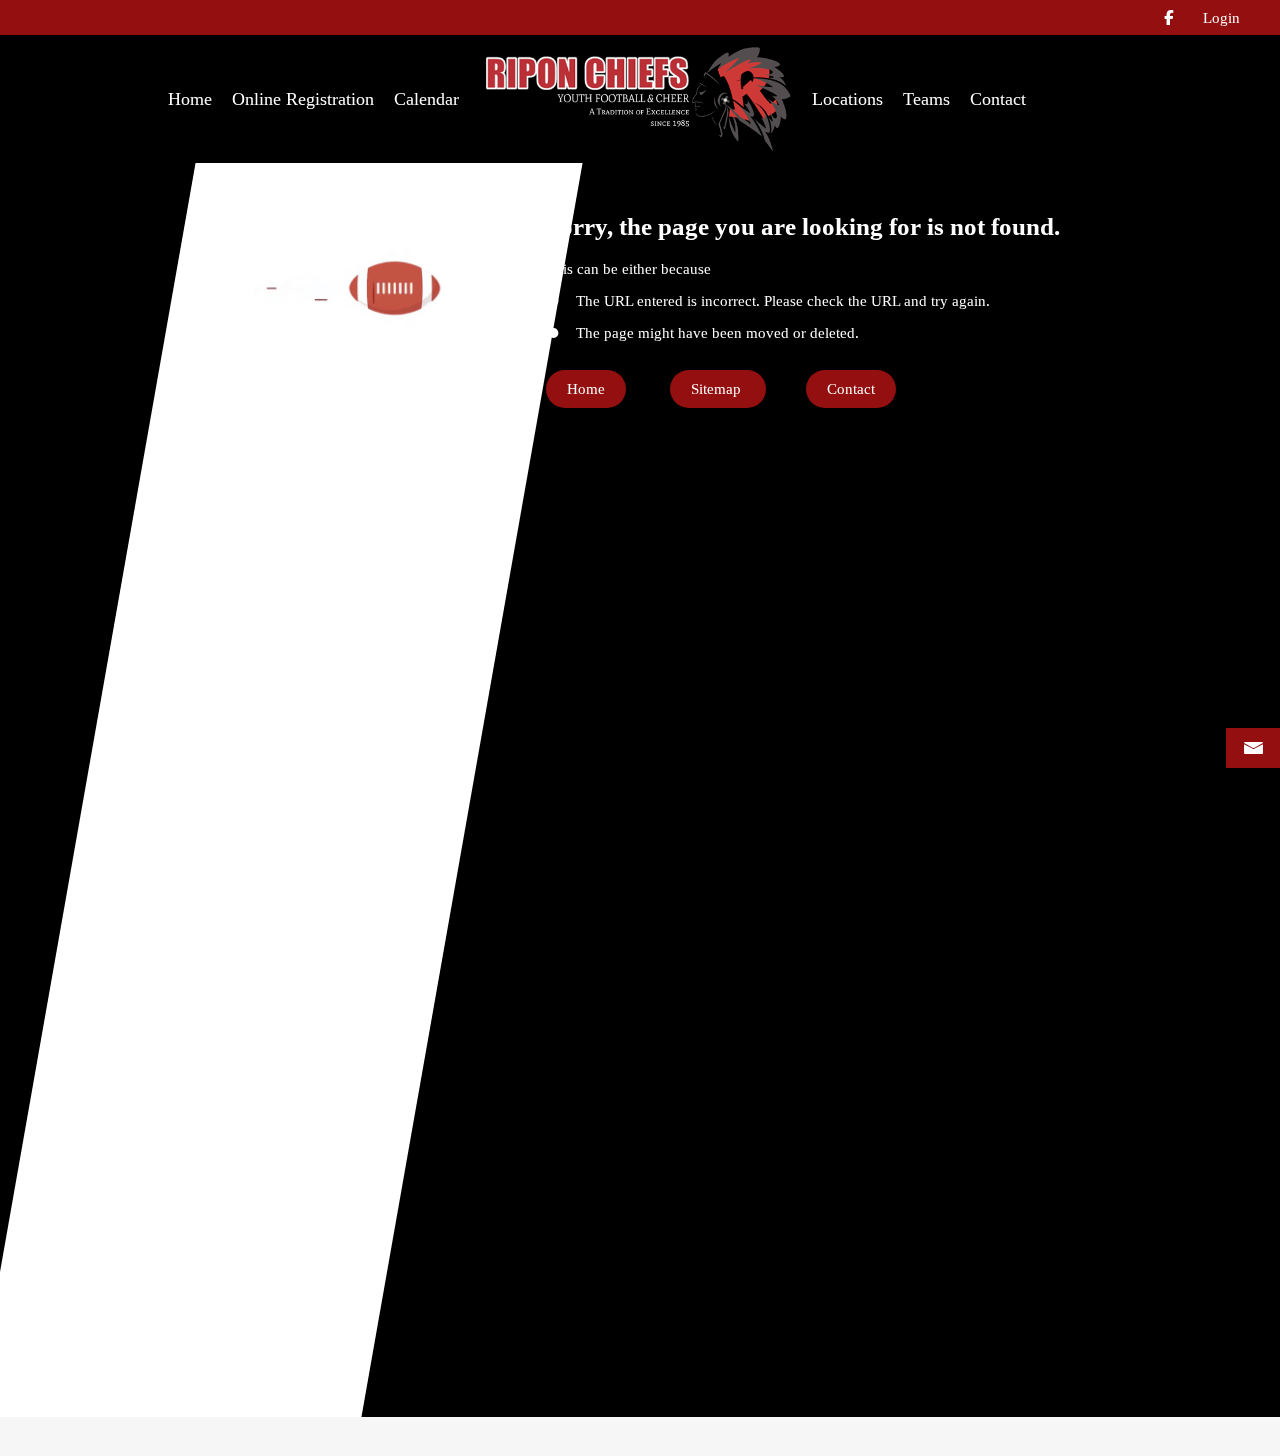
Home (586, 389)
